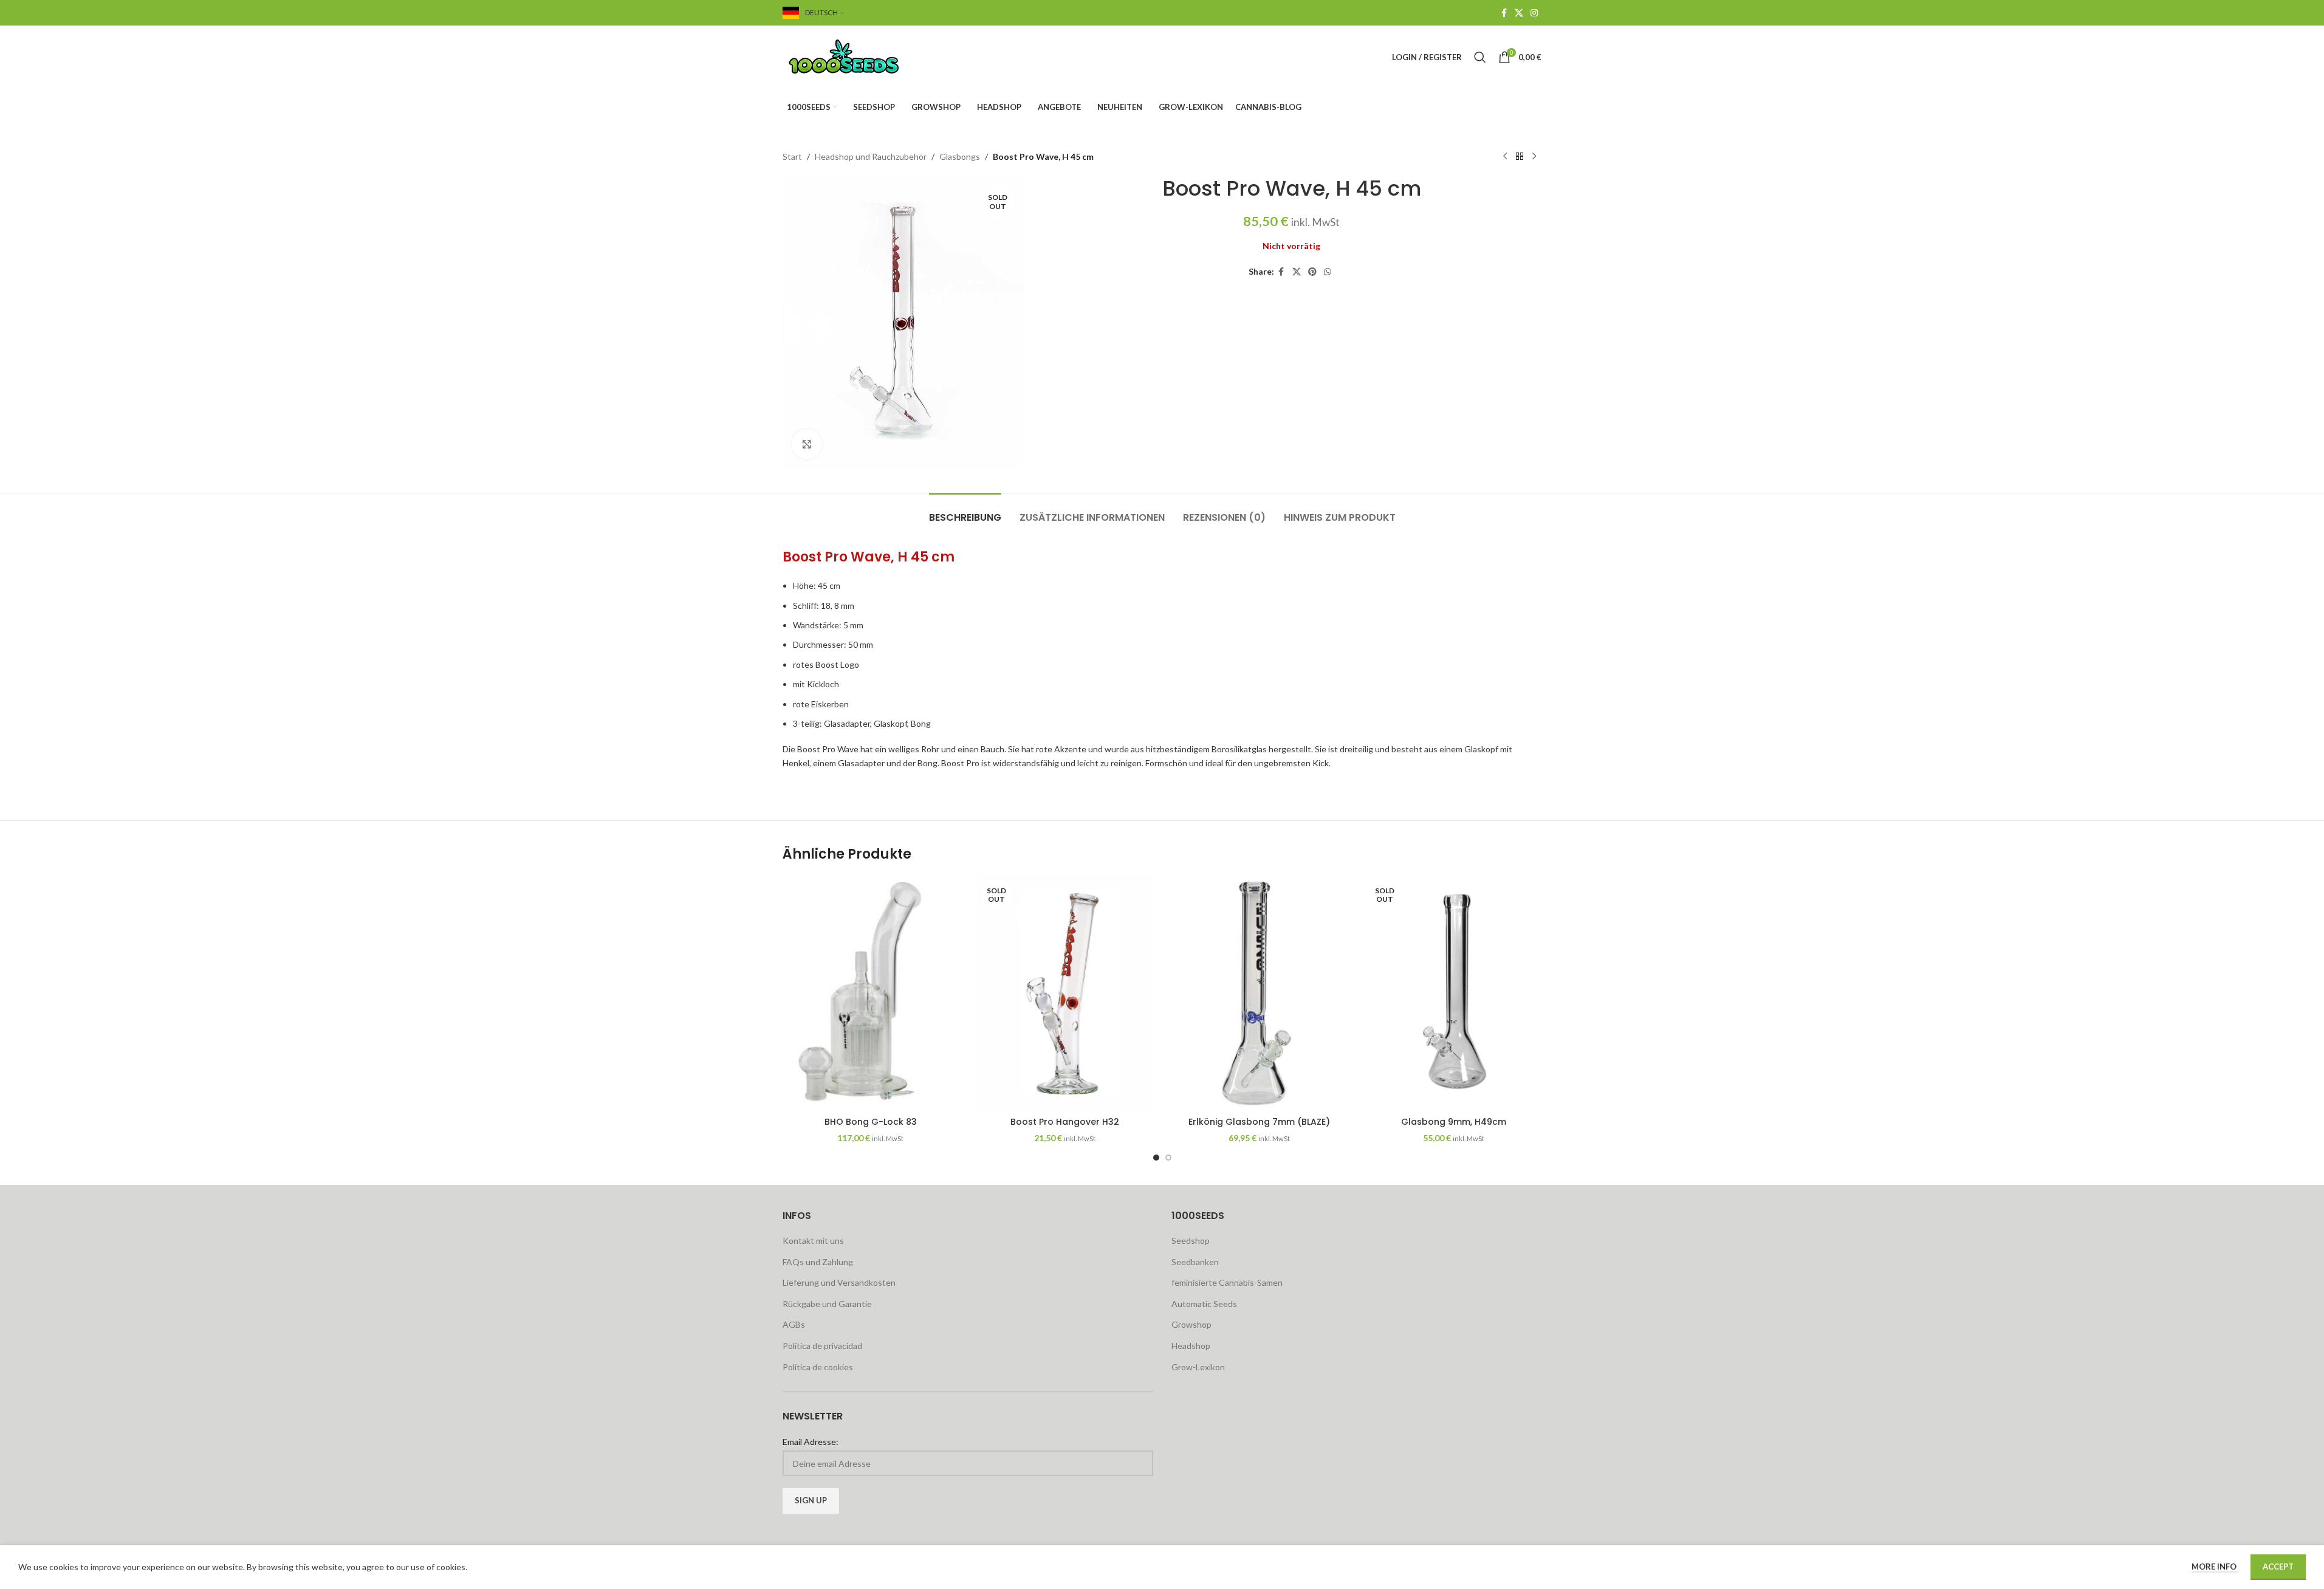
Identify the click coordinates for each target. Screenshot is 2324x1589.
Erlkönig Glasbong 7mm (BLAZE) (1259, 1122)
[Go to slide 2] (1168, 1158)
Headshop (1191, 1346)
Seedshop (1191, 1241)
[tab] (965, 511)
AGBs (794, 1324)
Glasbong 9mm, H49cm (1454, 1122)
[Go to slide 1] (1156, 1158)
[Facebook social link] (1504, 13)
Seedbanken (1195, 1262)
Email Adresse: (811, 1442)
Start (792, 156)
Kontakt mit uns (813, 1241)
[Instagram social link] (1534, 13)
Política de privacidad (822, 1346)
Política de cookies (818, 1367)
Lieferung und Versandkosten (839, 1282)
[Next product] (1534, 157)
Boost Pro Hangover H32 (1065, 1122)
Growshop (1191, 1324)
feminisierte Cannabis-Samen (1227, 1282)
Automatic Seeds (1204, 1304)
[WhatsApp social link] (1328, 272)
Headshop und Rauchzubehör (871, 156)
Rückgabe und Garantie (827, 1304)
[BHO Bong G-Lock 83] (871, 993)
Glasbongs (960, 156)
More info (2215, 1567)
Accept (2278, 1567)
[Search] (1480, 57)
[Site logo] (859, 56)
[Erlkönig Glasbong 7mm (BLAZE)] (1260, 993)
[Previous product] (1505, 157)
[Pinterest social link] (1312, 272)
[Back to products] (1520, 157)
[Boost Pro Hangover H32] (1065, 993)
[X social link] (1519, 13)
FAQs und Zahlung (818, 1262)
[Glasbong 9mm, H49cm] (1453, 993)
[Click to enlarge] (807, 444)
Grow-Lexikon (1198, 1367)
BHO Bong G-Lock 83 (871, 1122)
